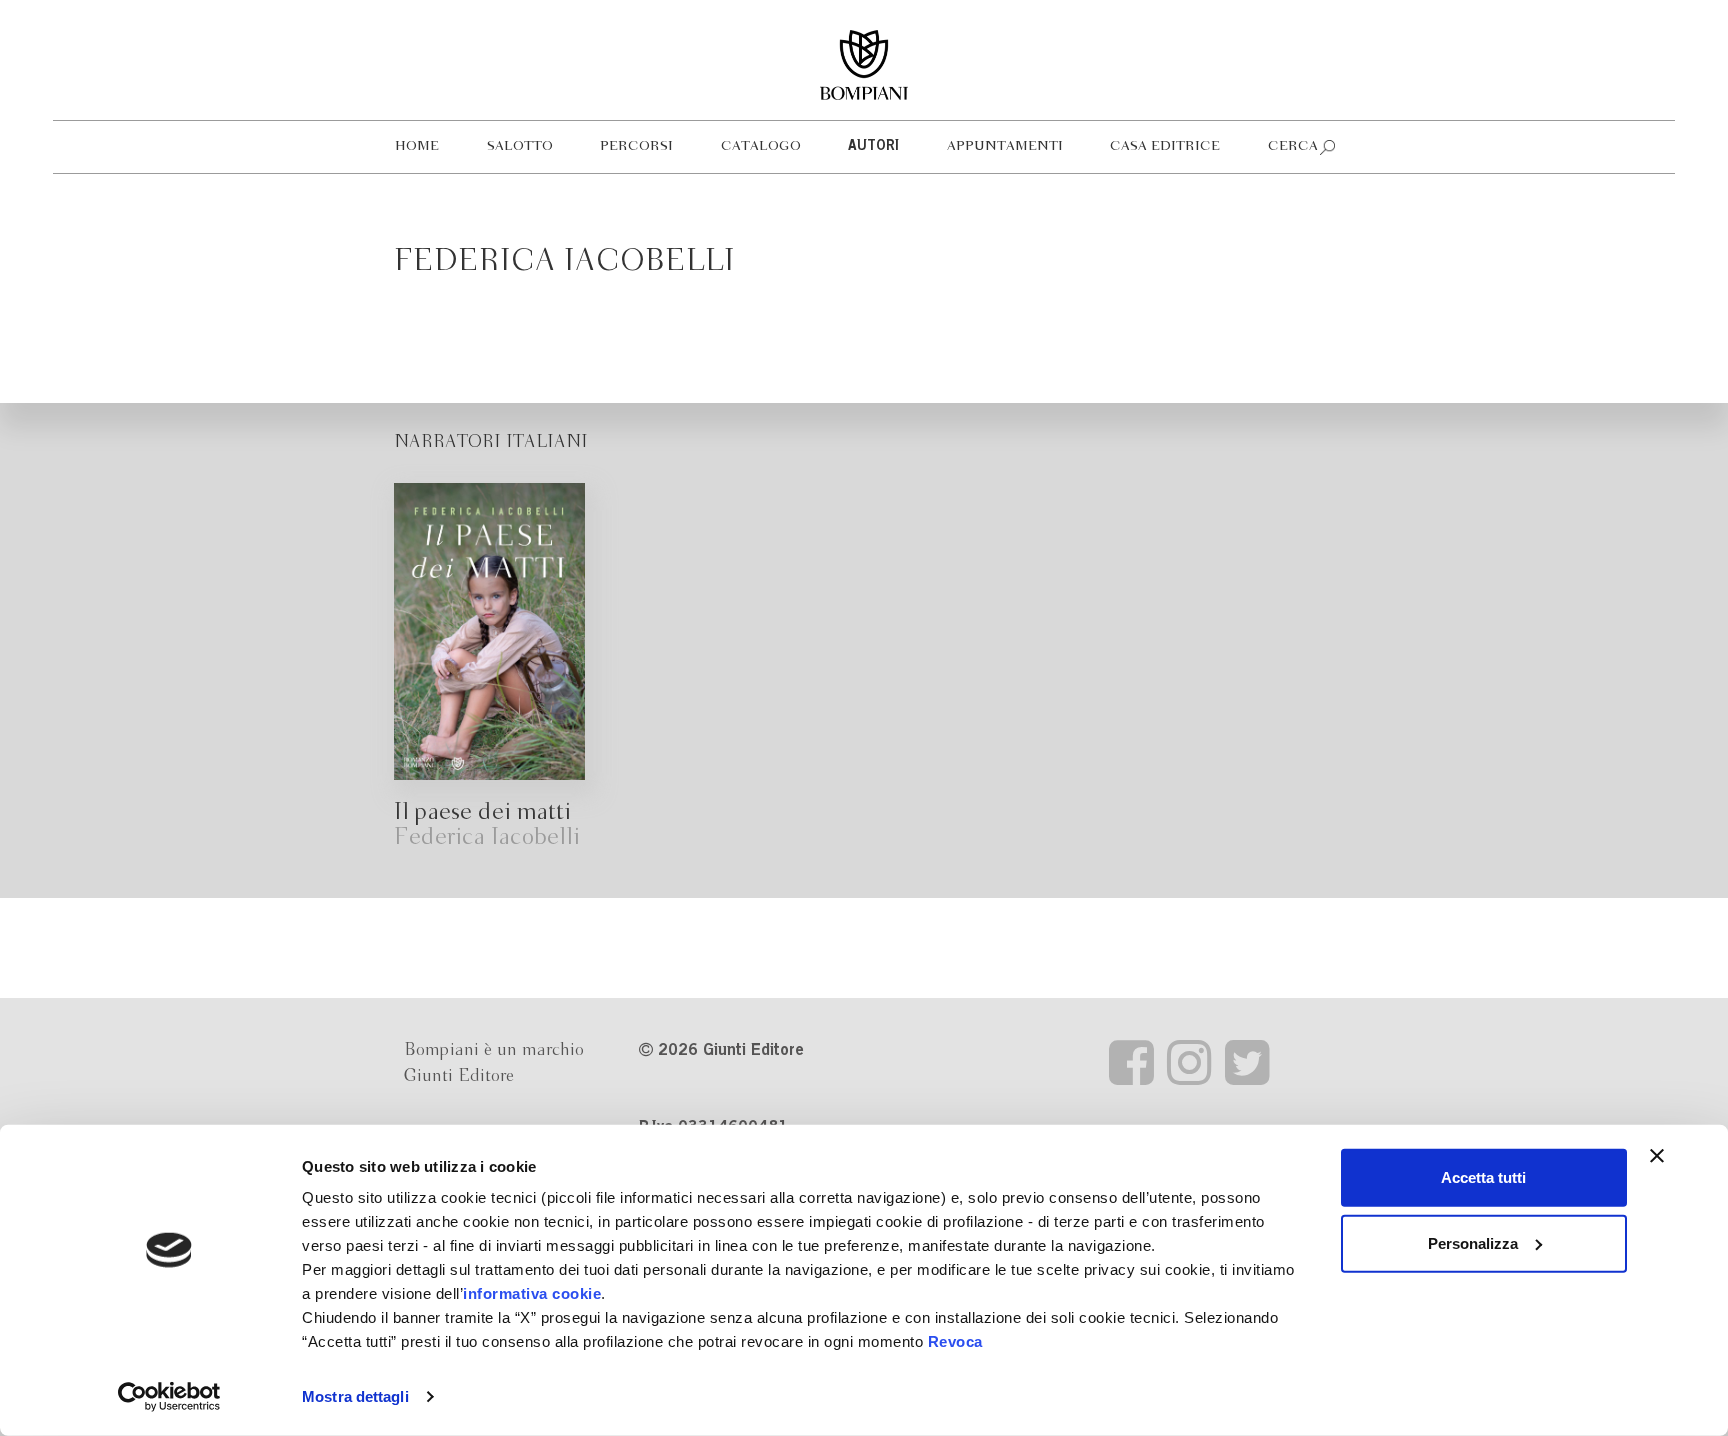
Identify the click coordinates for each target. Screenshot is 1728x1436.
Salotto (520, 146)
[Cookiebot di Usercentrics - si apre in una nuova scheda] (169, 1397)
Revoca (955, 1341)
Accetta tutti (1483, 1177)
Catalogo (761, 146)
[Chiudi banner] (1657, 1156)
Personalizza (1473, 1242)
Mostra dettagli (355, 1396)
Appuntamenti (1005, 146)
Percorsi (636, 146)
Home (417, 146)
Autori (873, 147)
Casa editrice (1165, 146)
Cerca (1293, 146)
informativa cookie (532, 1293)
